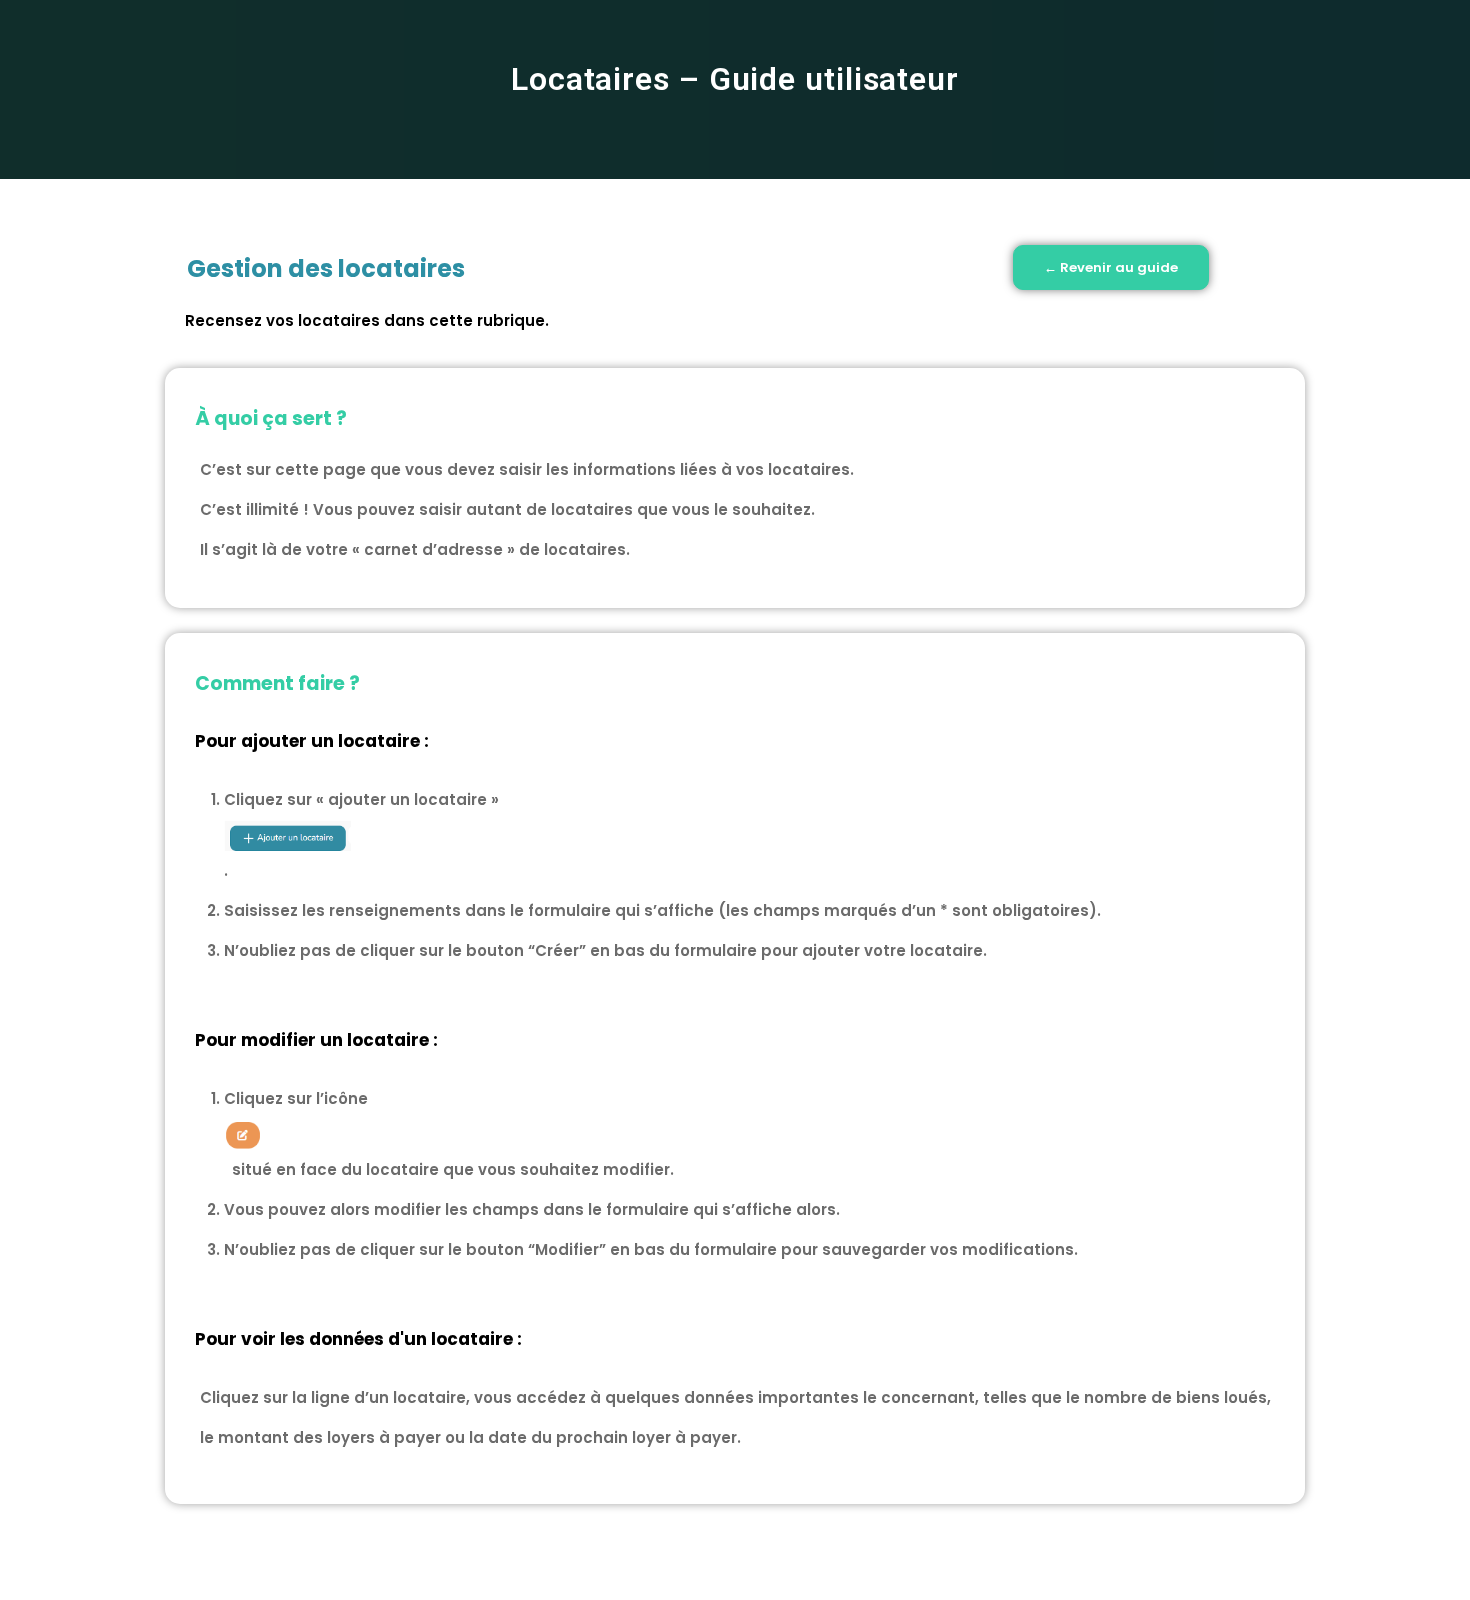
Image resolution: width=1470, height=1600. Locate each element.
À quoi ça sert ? (271, 418)
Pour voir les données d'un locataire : (358, 1339)
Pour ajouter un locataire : (312, 741)
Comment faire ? (277, 683)
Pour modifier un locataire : (316, 1040)
